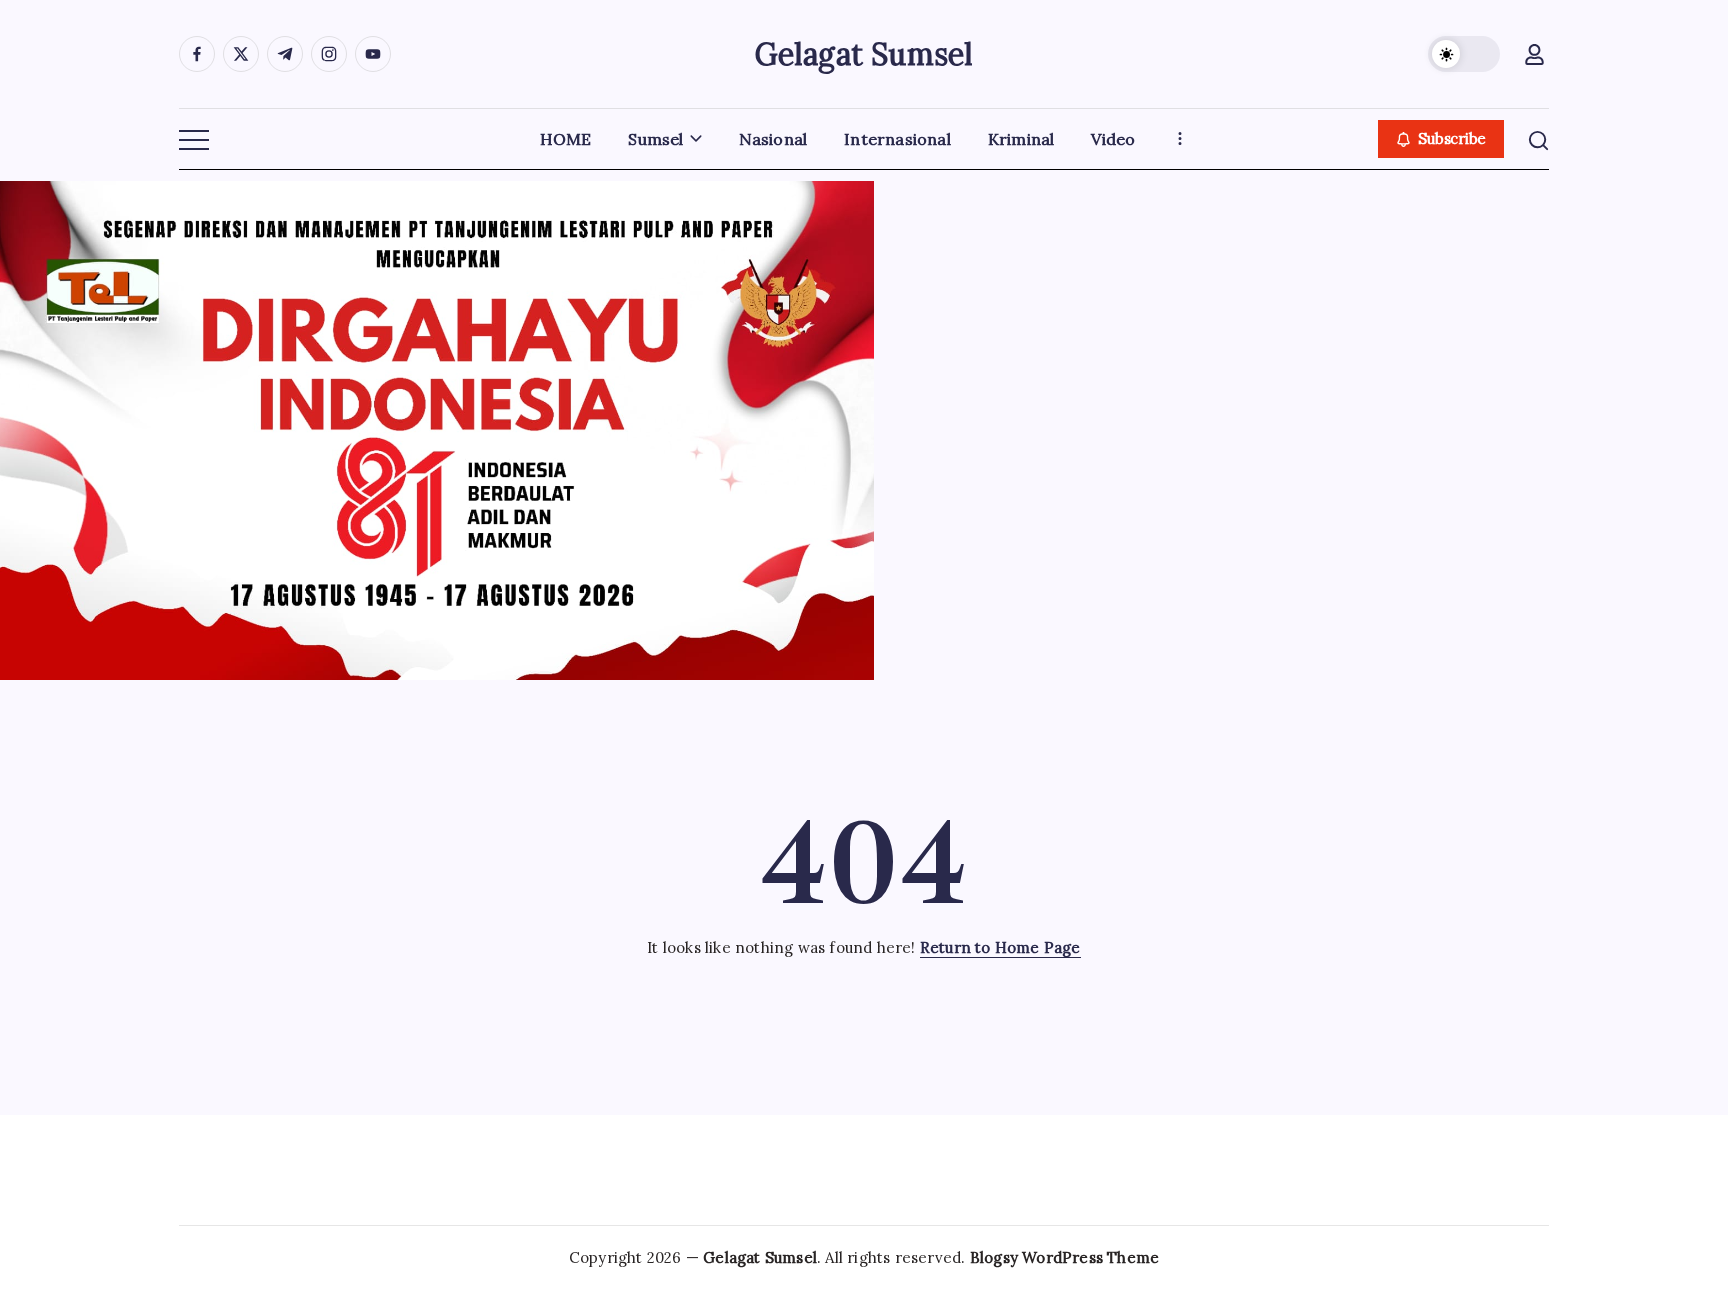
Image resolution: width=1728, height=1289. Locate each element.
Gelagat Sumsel (864, 54)
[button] (1464, 54)
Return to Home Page (1000, 947)
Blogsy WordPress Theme (1064, 1257)
